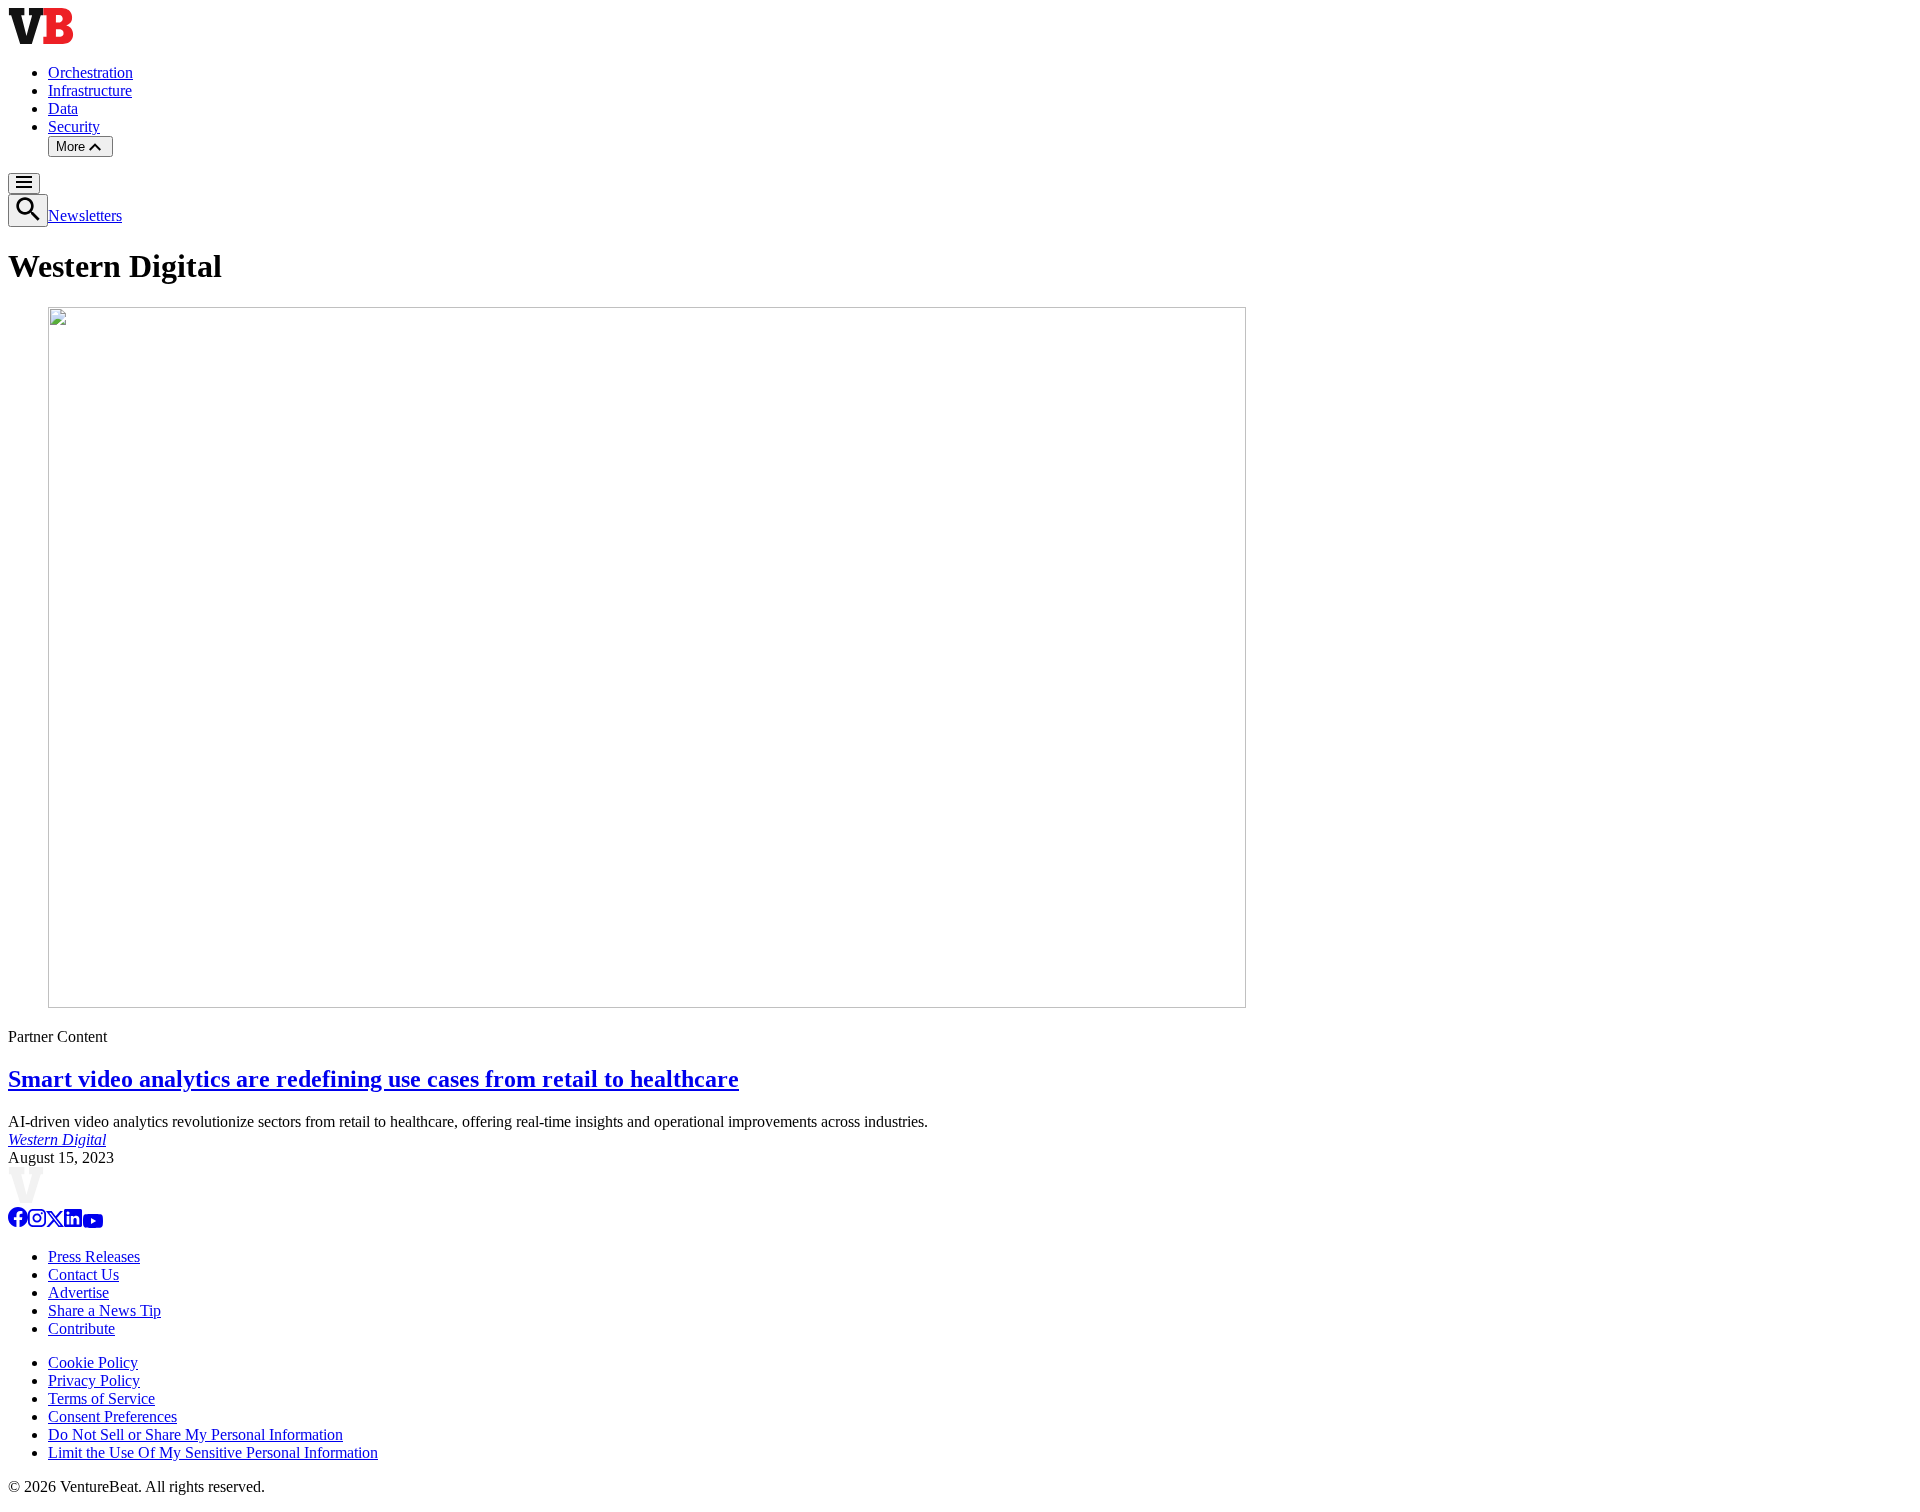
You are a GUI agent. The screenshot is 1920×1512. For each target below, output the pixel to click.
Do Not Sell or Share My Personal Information (195, 1434)
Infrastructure (90, 90)
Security (74, 126)
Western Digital (57, 1139)
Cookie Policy (93, 1362)
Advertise (78, 1292)
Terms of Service (101, 1398)
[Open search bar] (28, 210)
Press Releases (94, 1256)
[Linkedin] (73, 1222)
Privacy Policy (94, 1380)
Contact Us (83, 1274)
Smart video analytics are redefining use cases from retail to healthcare (373, 1079)
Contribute (81, 1328)
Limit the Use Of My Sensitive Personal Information (213, 1452)
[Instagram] (37, 1222)
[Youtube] (92, 1222)
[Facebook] (18, 1222)
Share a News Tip (104, 1310)
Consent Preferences (112, 1416)
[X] (55, 1222)
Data (63, 108)
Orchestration (90, 72)
